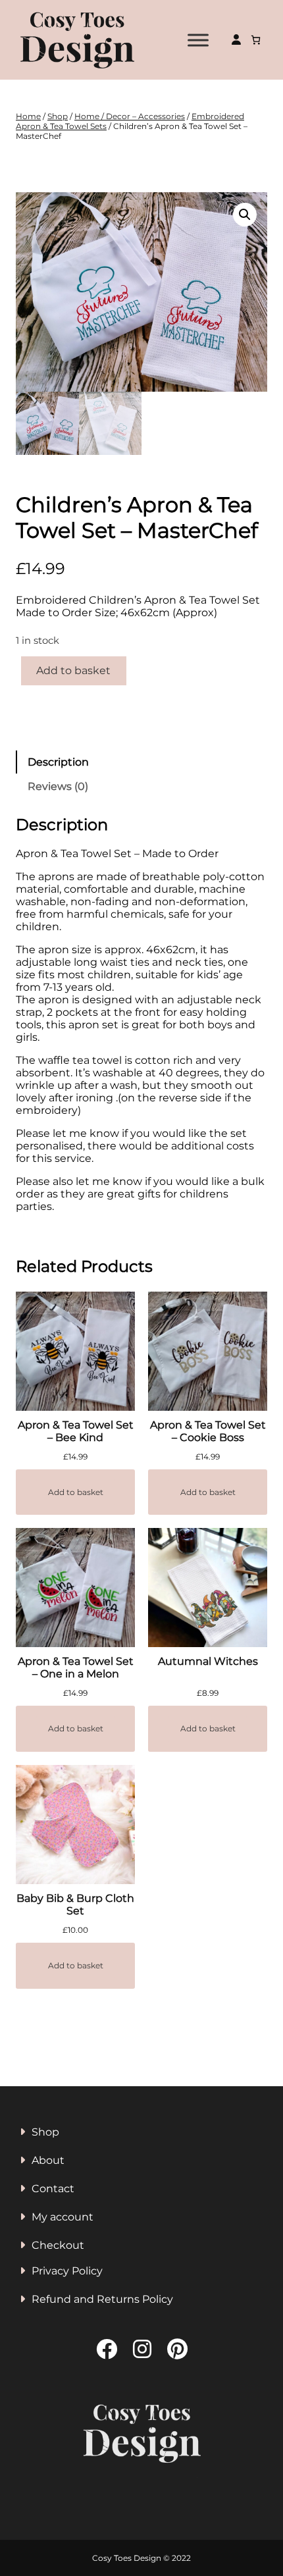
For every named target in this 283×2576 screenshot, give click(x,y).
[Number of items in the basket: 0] (256, 40)
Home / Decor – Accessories (130, 116)
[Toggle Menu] (198, 40)
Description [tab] (58, 762)
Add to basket (73, 670)
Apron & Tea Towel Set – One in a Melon (76, 1668)
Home (28, 116)
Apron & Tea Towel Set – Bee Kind (76, 1431)
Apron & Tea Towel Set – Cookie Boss (208, 1431)
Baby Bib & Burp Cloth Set (75, 1905)
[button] (245, 215)
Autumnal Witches (208, 1661)
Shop (58, 116)
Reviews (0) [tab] (58, 786)
